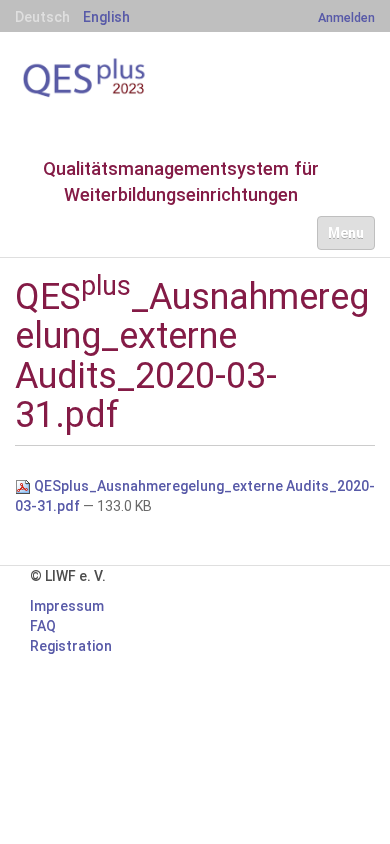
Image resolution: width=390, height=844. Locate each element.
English (106, 17)
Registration (71, 646)
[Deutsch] (115, 78)
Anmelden (346, 17)
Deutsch (42, 17)
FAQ (43, 626)
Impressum (67, 606)
